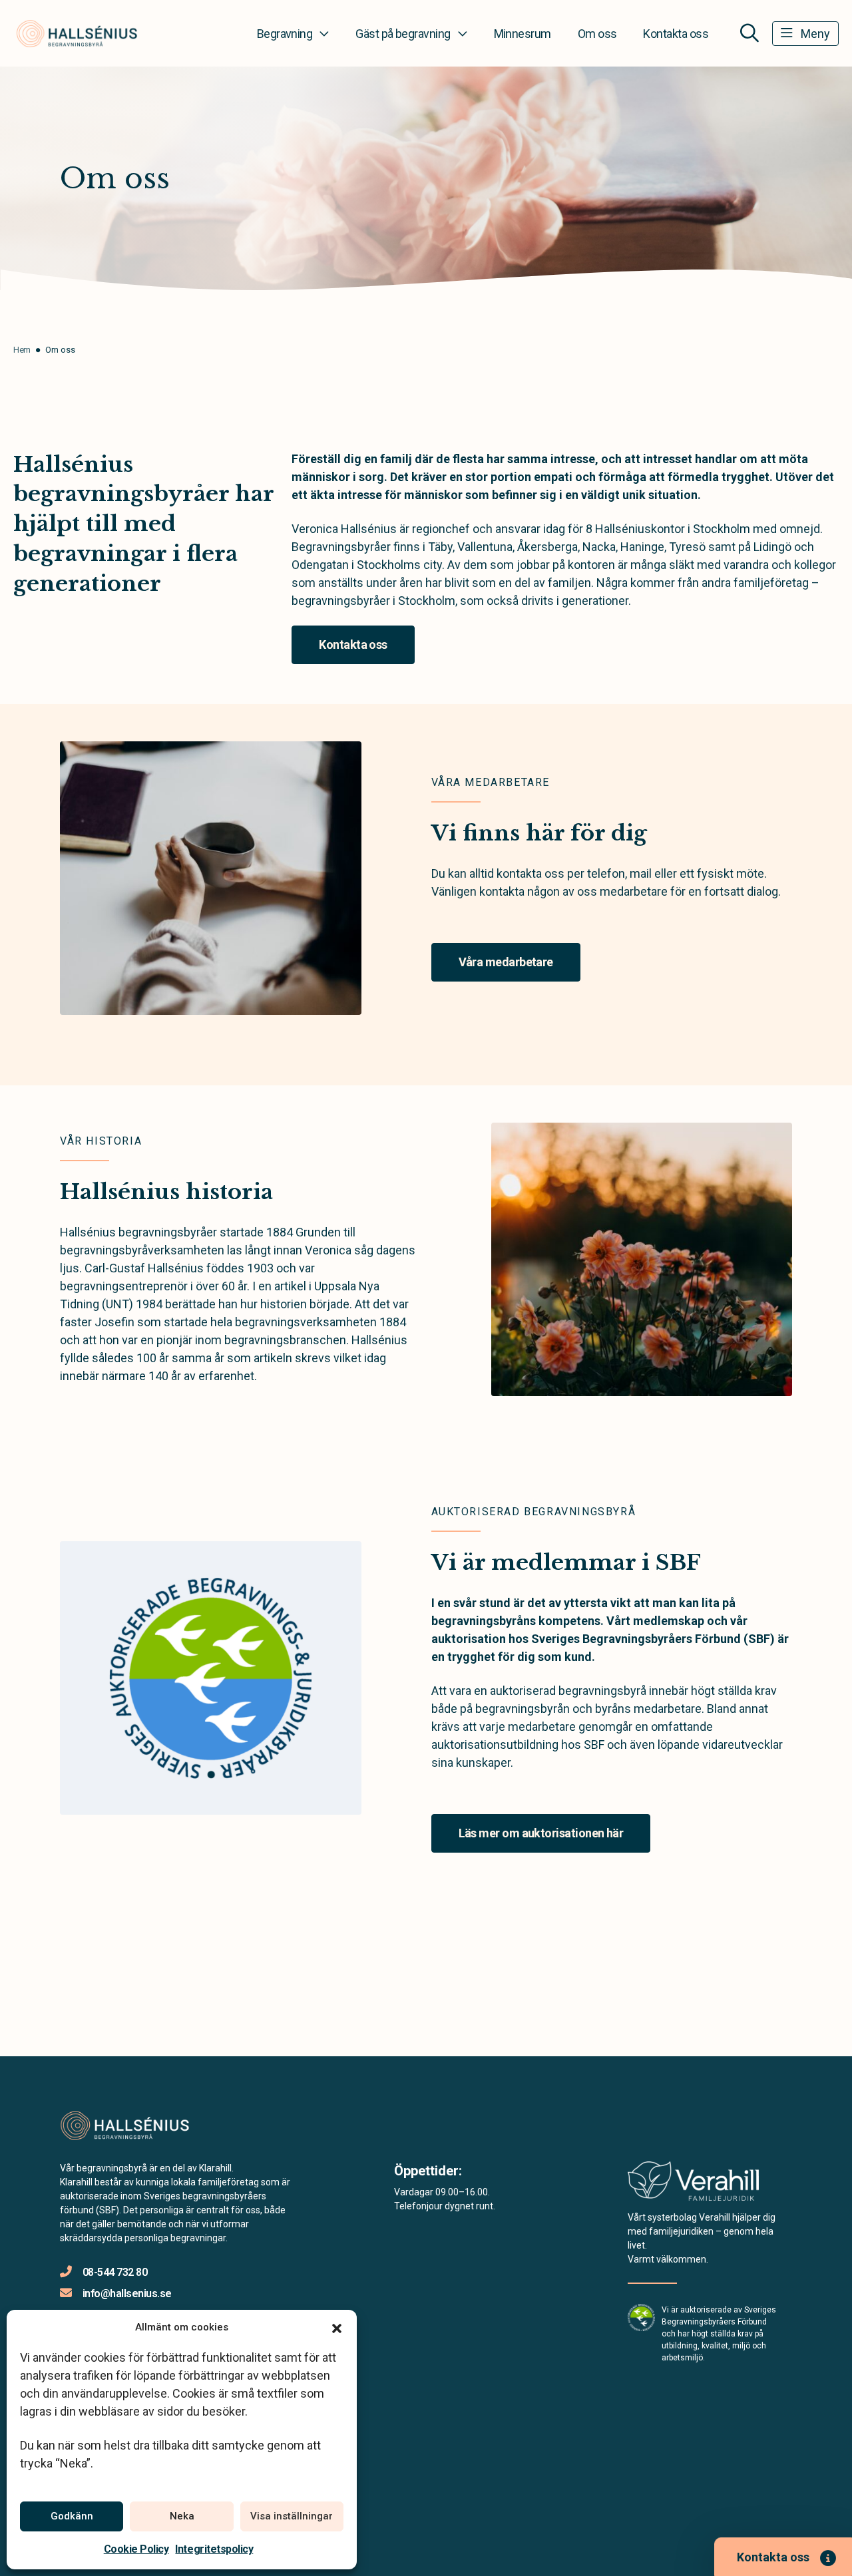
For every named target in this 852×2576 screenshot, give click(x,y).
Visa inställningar (292, 2516)
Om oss (597, 34)
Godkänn (72, 2516)
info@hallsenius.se (127, 2294)
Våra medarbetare (506, 962)
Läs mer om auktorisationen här (541, 1833)
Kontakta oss (676, 34)
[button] (337, 2327)
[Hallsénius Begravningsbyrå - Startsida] (131, 2125)
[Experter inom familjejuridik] (693, 2185)
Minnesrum (523, 34)
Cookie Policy (136, 2549)
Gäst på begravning (403, 34)
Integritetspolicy (214, 2549)
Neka (182, 2516)
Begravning (285, 34)
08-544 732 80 (115, 2272)
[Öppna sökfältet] (749, 33)
